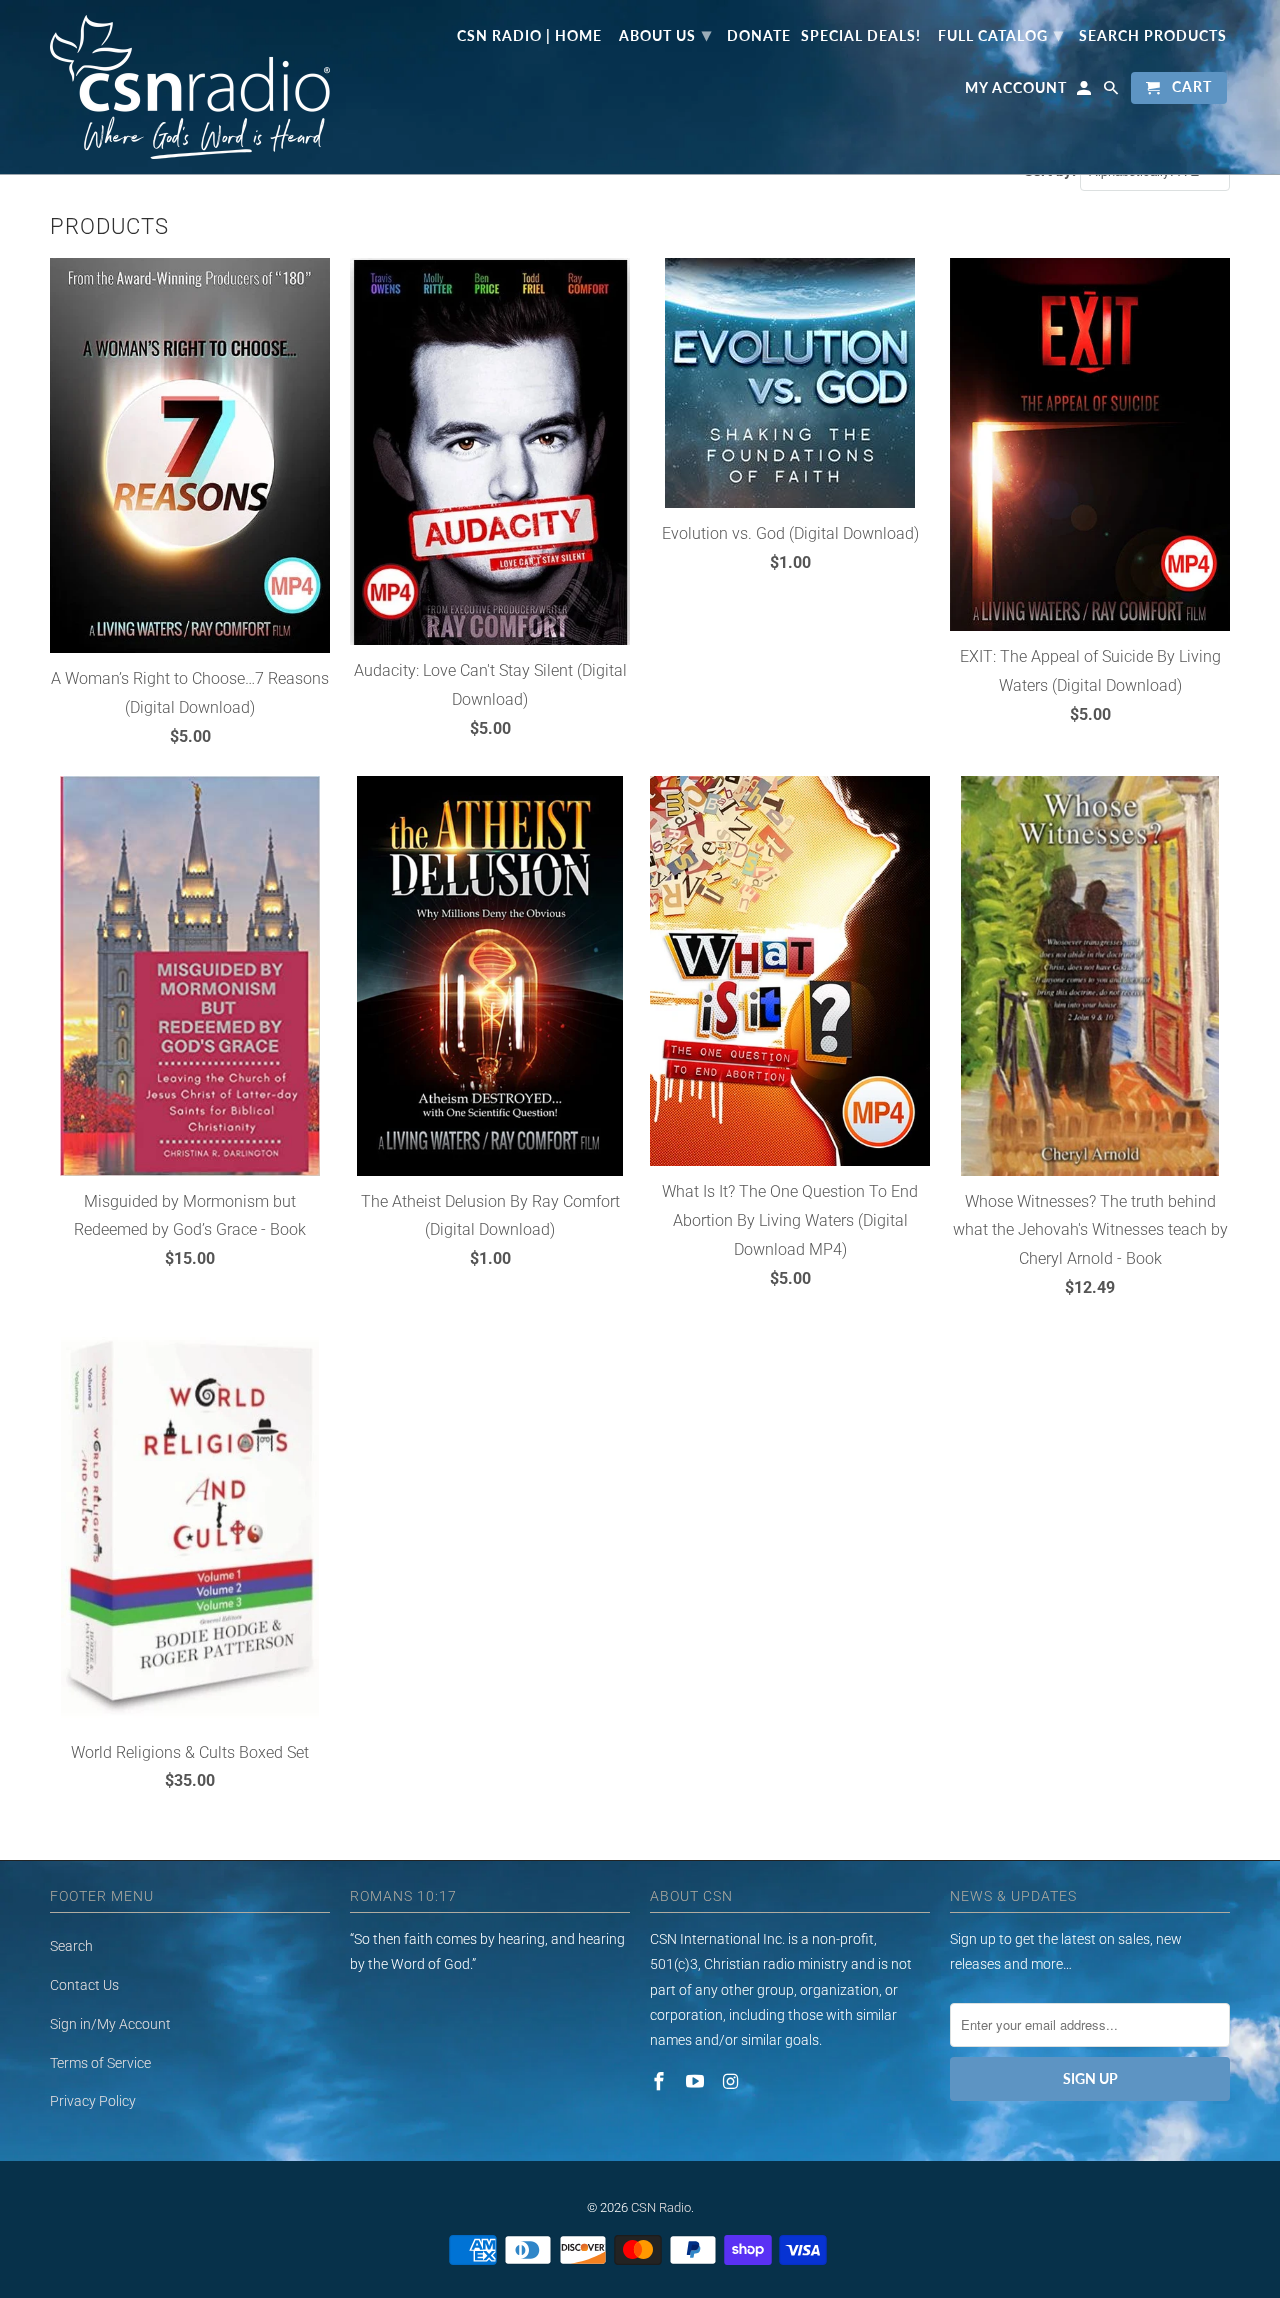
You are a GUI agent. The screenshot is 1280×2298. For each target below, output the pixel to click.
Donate (759, 36)
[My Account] (1085, 92)
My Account (1016, 88)
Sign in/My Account (110, 2024)
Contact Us (84, 1985)
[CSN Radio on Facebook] (661, 2081)
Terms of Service (100, 2063)
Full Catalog (1001, 34)
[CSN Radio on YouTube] (697, 2081)
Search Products (1153, 36)
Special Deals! (861, 36)
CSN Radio (661, 2207)
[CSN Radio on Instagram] (733, 2081)
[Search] (1112, 92)
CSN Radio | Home (529, 36)
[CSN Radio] (190, 87)
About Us (665, 34)
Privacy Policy (93, 2101)
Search (71, 1946)
